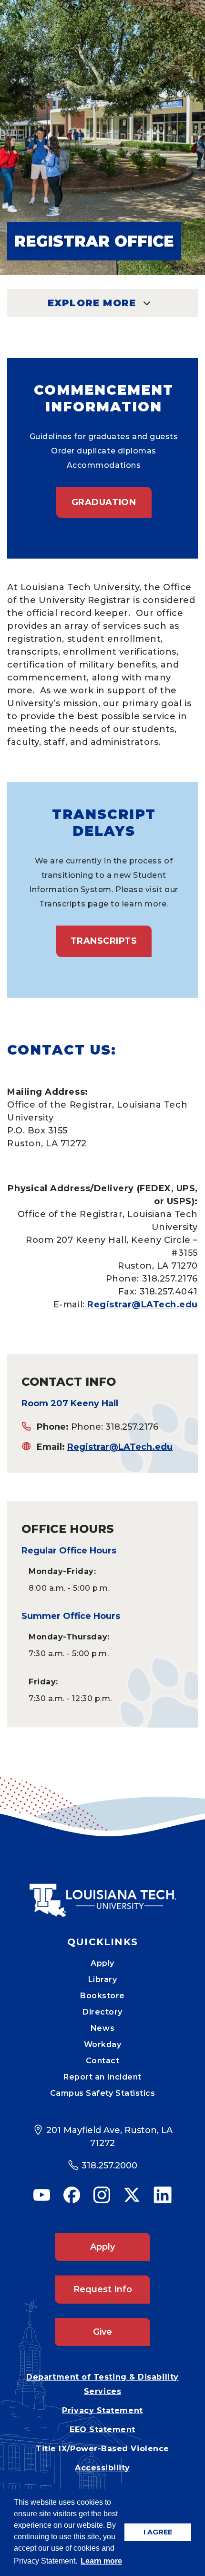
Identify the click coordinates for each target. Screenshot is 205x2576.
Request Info (103, 2289)
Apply (102, 1963)
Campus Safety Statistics (103, 2093)
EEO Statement (102, 2430)
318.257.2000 (109, 2166)
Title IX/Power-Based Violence (102, 2449)
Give (102, 2332)
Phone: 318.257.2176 (115, 1427)
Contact (103, 2061)
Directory (102, 2012)
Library (103, 1979)
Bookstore (102, 1996)
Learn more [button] (101, 2561)
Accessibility (102, 2468)
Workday (103, 2044)
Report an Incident (102, 2077)
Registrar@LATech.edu (143, 1304)
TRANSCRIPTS (104, 941)
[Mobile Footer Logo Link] (102, 1893)
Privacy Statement (102, 2410)
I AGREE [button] (158, 2532)
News (102, 2028)
